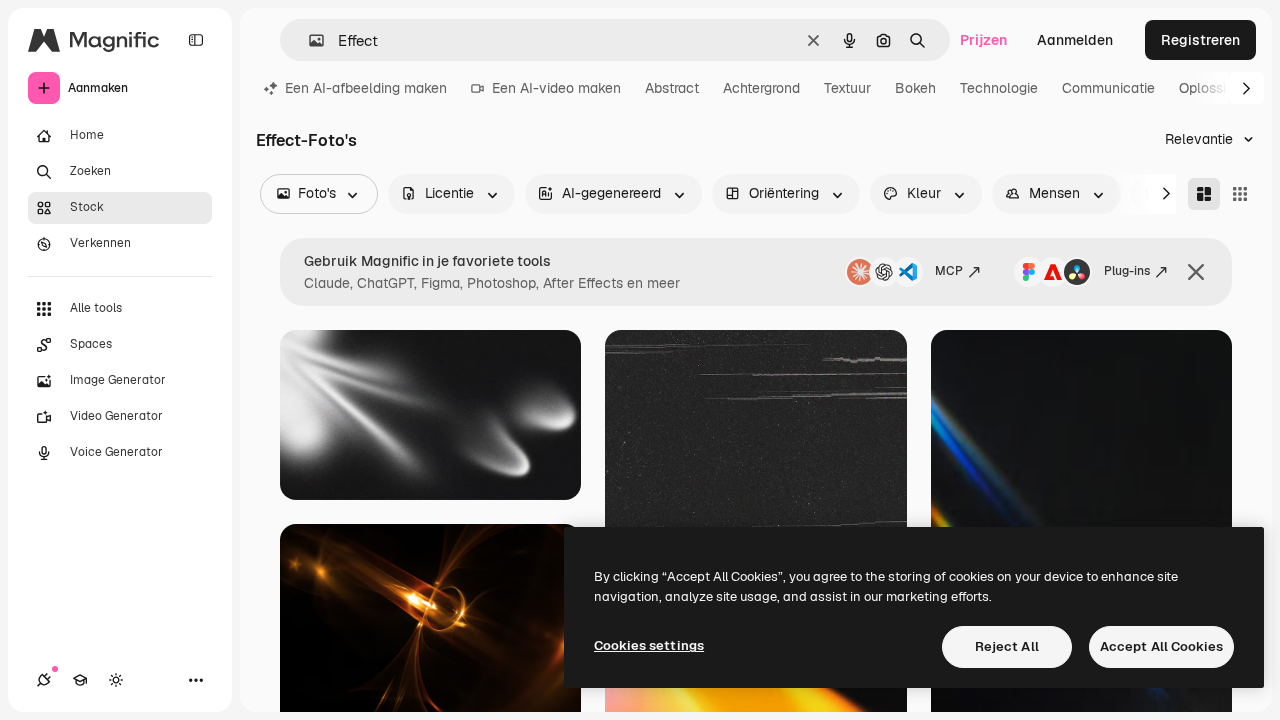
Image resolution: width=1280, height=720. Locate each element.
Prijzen (983, 40)
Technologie (999, 88)
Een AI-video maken (556, 88)
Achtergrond (761, 88)
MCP (949, 271)
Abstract (672, 88)
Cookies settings (649, 645)
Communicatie (1108, 88)
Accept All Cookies (1161, 646)
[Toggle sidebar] (196, 40)
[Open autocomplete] (308, 40)
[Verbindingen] (44, 680)
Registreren (1200, 40)
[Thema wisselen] (116, 680)
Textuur (847, 88)
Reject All (1007, 646)
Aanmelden (1075, 40)
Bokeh (915, 88)
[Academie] (80, 680)
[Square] (1240, 194)
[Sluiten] (1196, 272)
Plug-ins (1127, 271)
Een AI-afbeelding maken (366, 88)
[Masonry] (1204, 194)
